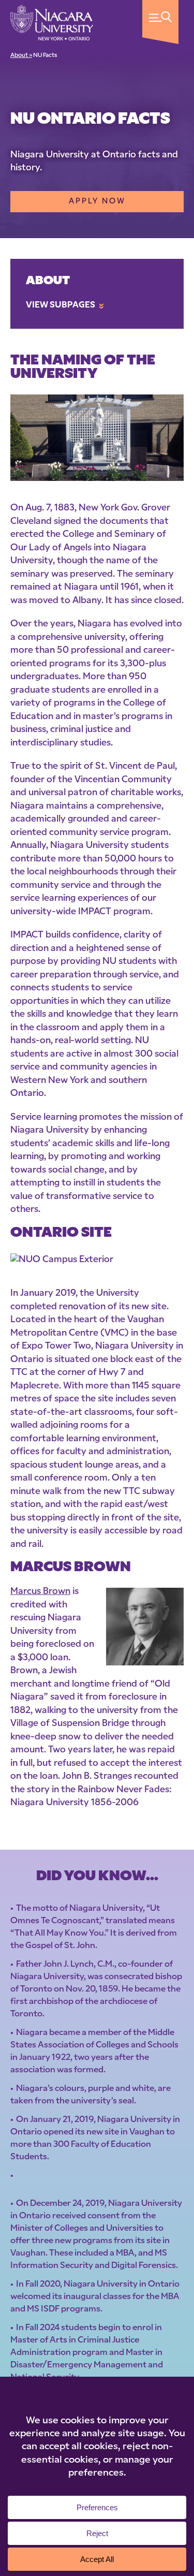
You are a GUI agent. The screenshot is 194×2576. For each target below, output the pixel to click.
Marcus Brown (40, 1592)
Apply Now (97, 202)
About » (21, 56)
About (48, 281)
